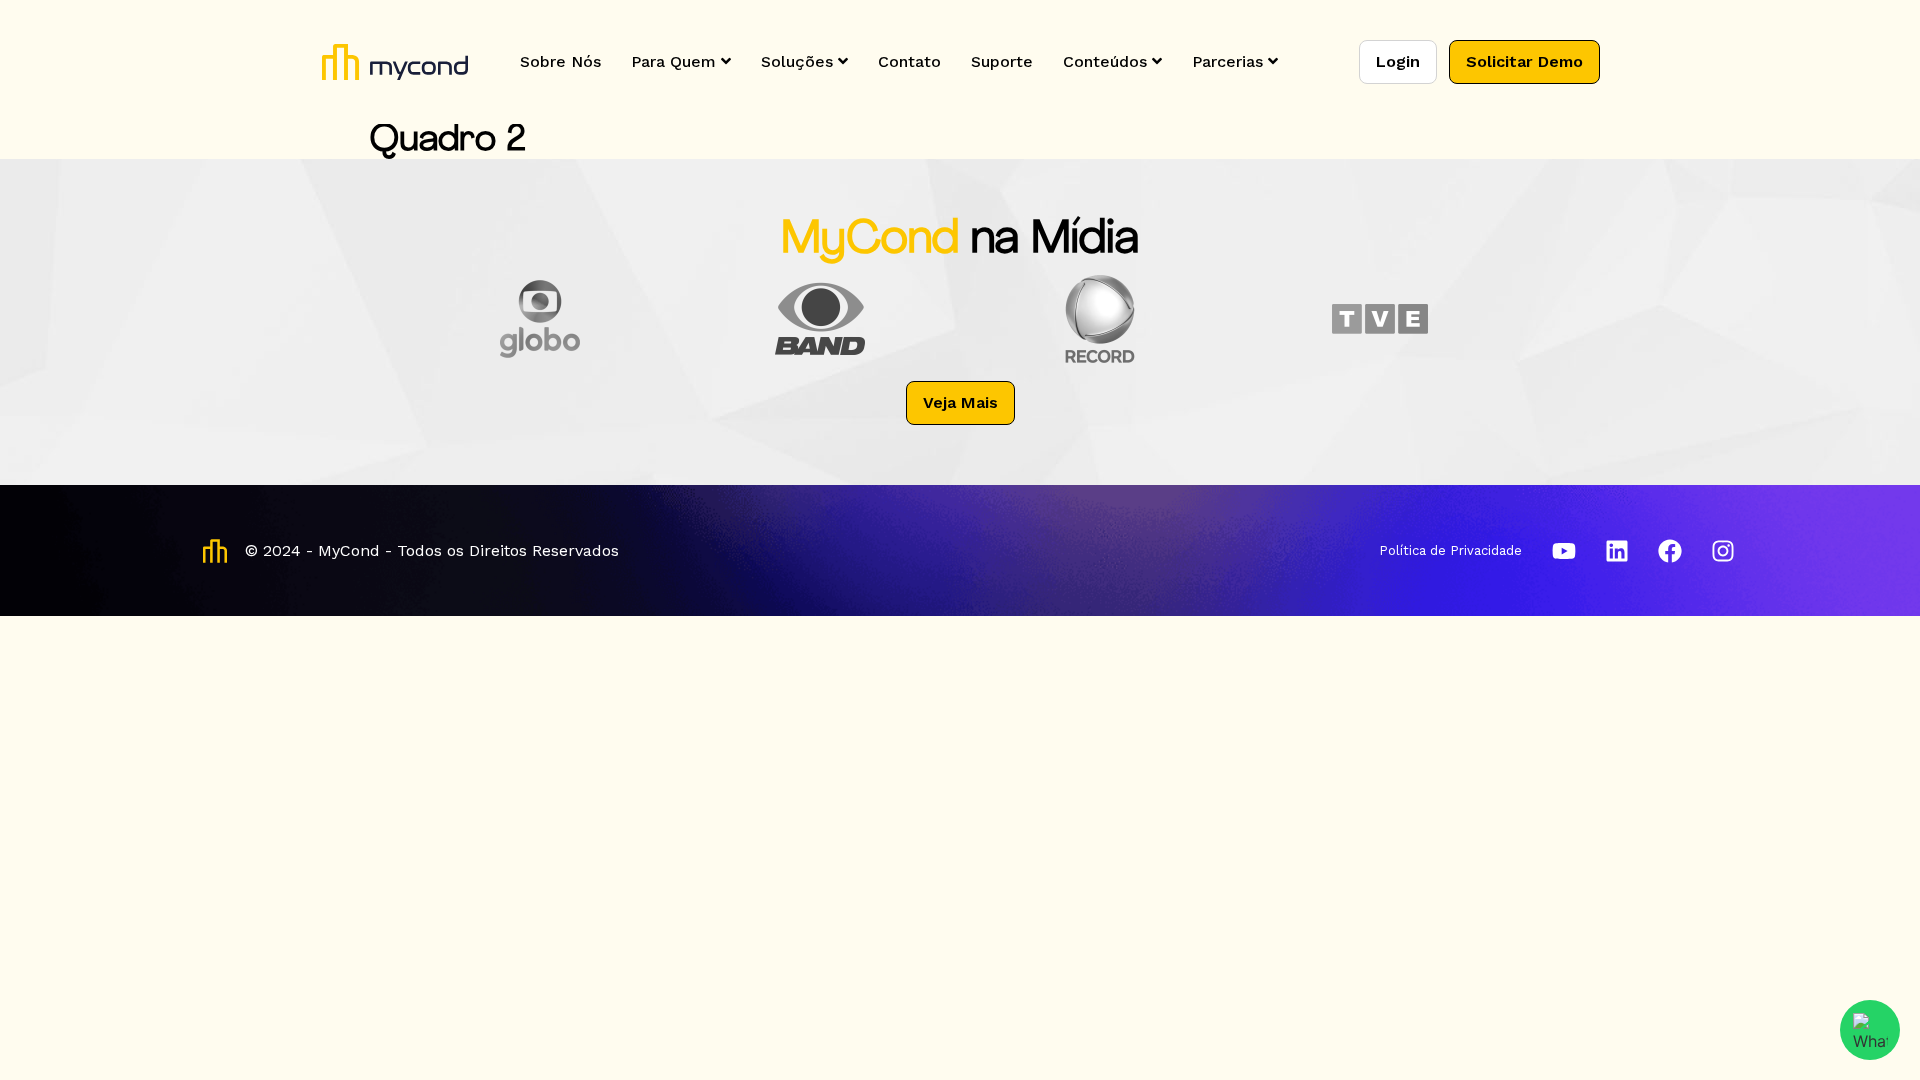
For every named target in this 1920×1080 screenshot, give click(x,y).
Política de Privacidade (1450, 550)
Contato (909, 61)
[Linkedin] (1617, 551)
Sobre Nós (560, 61)
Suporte (1002, 61)
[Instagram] (1723, 551)
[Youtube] (1564, 551)
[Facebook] (1670, 551)
